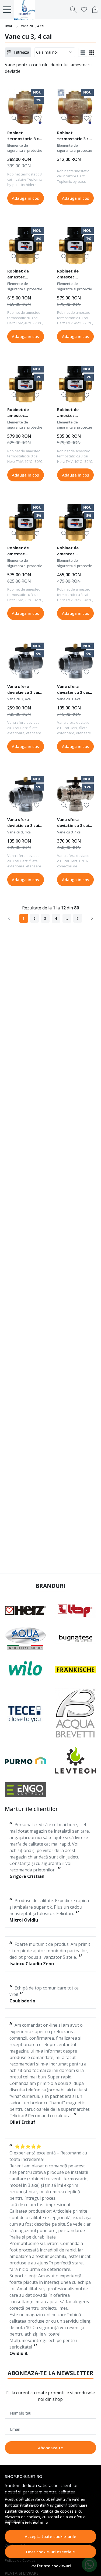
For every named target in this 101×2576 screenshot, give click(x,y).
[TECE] (25, 1713)
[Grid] (92, 52)
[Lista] (83, 52)
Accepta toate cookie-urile (50, 2536)
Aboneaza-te (50, 2448)
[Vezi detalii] (14, 118)
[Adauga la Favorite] (37, 118)
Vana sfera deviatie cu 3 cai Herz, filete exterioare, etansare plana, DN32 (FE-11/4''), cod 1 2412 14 (23, 690)
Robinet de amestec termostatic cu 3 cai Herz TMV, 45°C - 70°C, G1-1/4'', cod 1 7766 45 (25, 275)
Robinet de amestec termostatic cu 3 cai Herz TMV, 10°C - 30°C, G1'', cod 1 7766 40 (74, 413)
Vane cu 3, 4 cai (19, 699)
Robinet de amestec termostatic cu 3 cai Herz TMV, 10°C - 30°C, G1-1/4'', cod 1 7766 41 (25, 413)
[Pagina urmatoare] (92, 918)
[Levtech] (76, 1760)
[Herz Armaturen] (26, 1610)
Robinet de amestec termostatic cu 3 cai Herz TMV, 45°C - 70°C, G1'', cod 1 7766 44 (74, 275)
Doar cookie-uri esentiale (50, 2552)
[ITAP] (76, 1610)
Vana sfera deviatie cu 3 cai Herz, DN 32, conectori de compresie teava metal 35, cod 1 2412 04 (74, 823)
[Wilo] (26, 1669)
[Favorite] (84, 10)
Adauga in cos (25, 198)
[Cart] (95, 10)
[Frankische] (76, 1669)
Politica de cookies (57, 2511)
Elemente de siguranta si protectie (25, 148)
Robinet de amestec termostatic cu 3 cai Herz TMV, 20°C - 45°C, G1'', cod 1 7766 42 (74, 551)
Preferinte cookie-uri (51, 2566)
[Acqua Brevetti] (76, 1713)
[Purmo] (26, 1760)
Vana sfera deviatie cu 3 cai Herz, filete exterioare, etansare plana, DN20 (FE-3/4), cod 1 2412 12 (25, 823)
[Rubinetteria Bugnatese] (76, 1639)
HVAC (9, 26)
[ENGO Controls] (26, 1789)
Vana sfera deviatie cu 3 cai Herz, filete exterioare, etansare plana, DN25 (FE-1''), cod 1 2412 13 (74, 690)
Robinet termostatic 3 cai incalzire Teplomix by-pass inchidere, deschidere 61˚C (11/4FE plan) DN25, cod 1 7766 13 (25, 136)
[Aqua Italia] (26, 1639)
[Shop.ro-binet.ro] (26, 10)
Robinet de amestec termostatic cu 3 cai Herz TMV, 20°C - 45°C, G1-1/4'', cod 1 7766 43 (25, 551)
